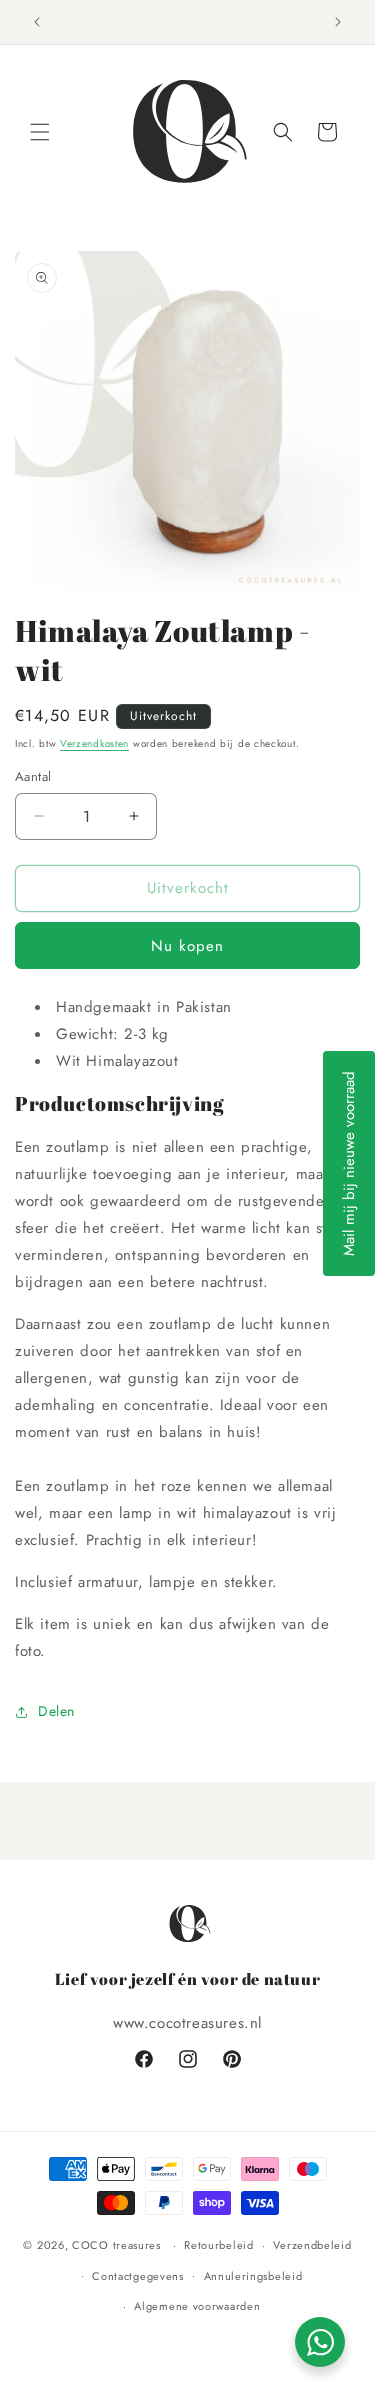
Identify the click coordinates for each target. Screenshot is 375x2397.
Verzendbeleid (312, 2245)
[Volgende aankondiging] (338, 22)
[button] (40, 132)
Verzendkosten (94, 743)
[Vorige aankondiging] (37, 22)
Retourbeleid (218, 2245)
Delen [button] (56, 1711)
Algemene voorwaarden (197, 2306)
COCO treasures (116, 2245)
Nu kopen (187, 946)
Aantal (33, 776)
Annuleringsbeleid (253, 2276)
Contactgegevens (138, 2276)
